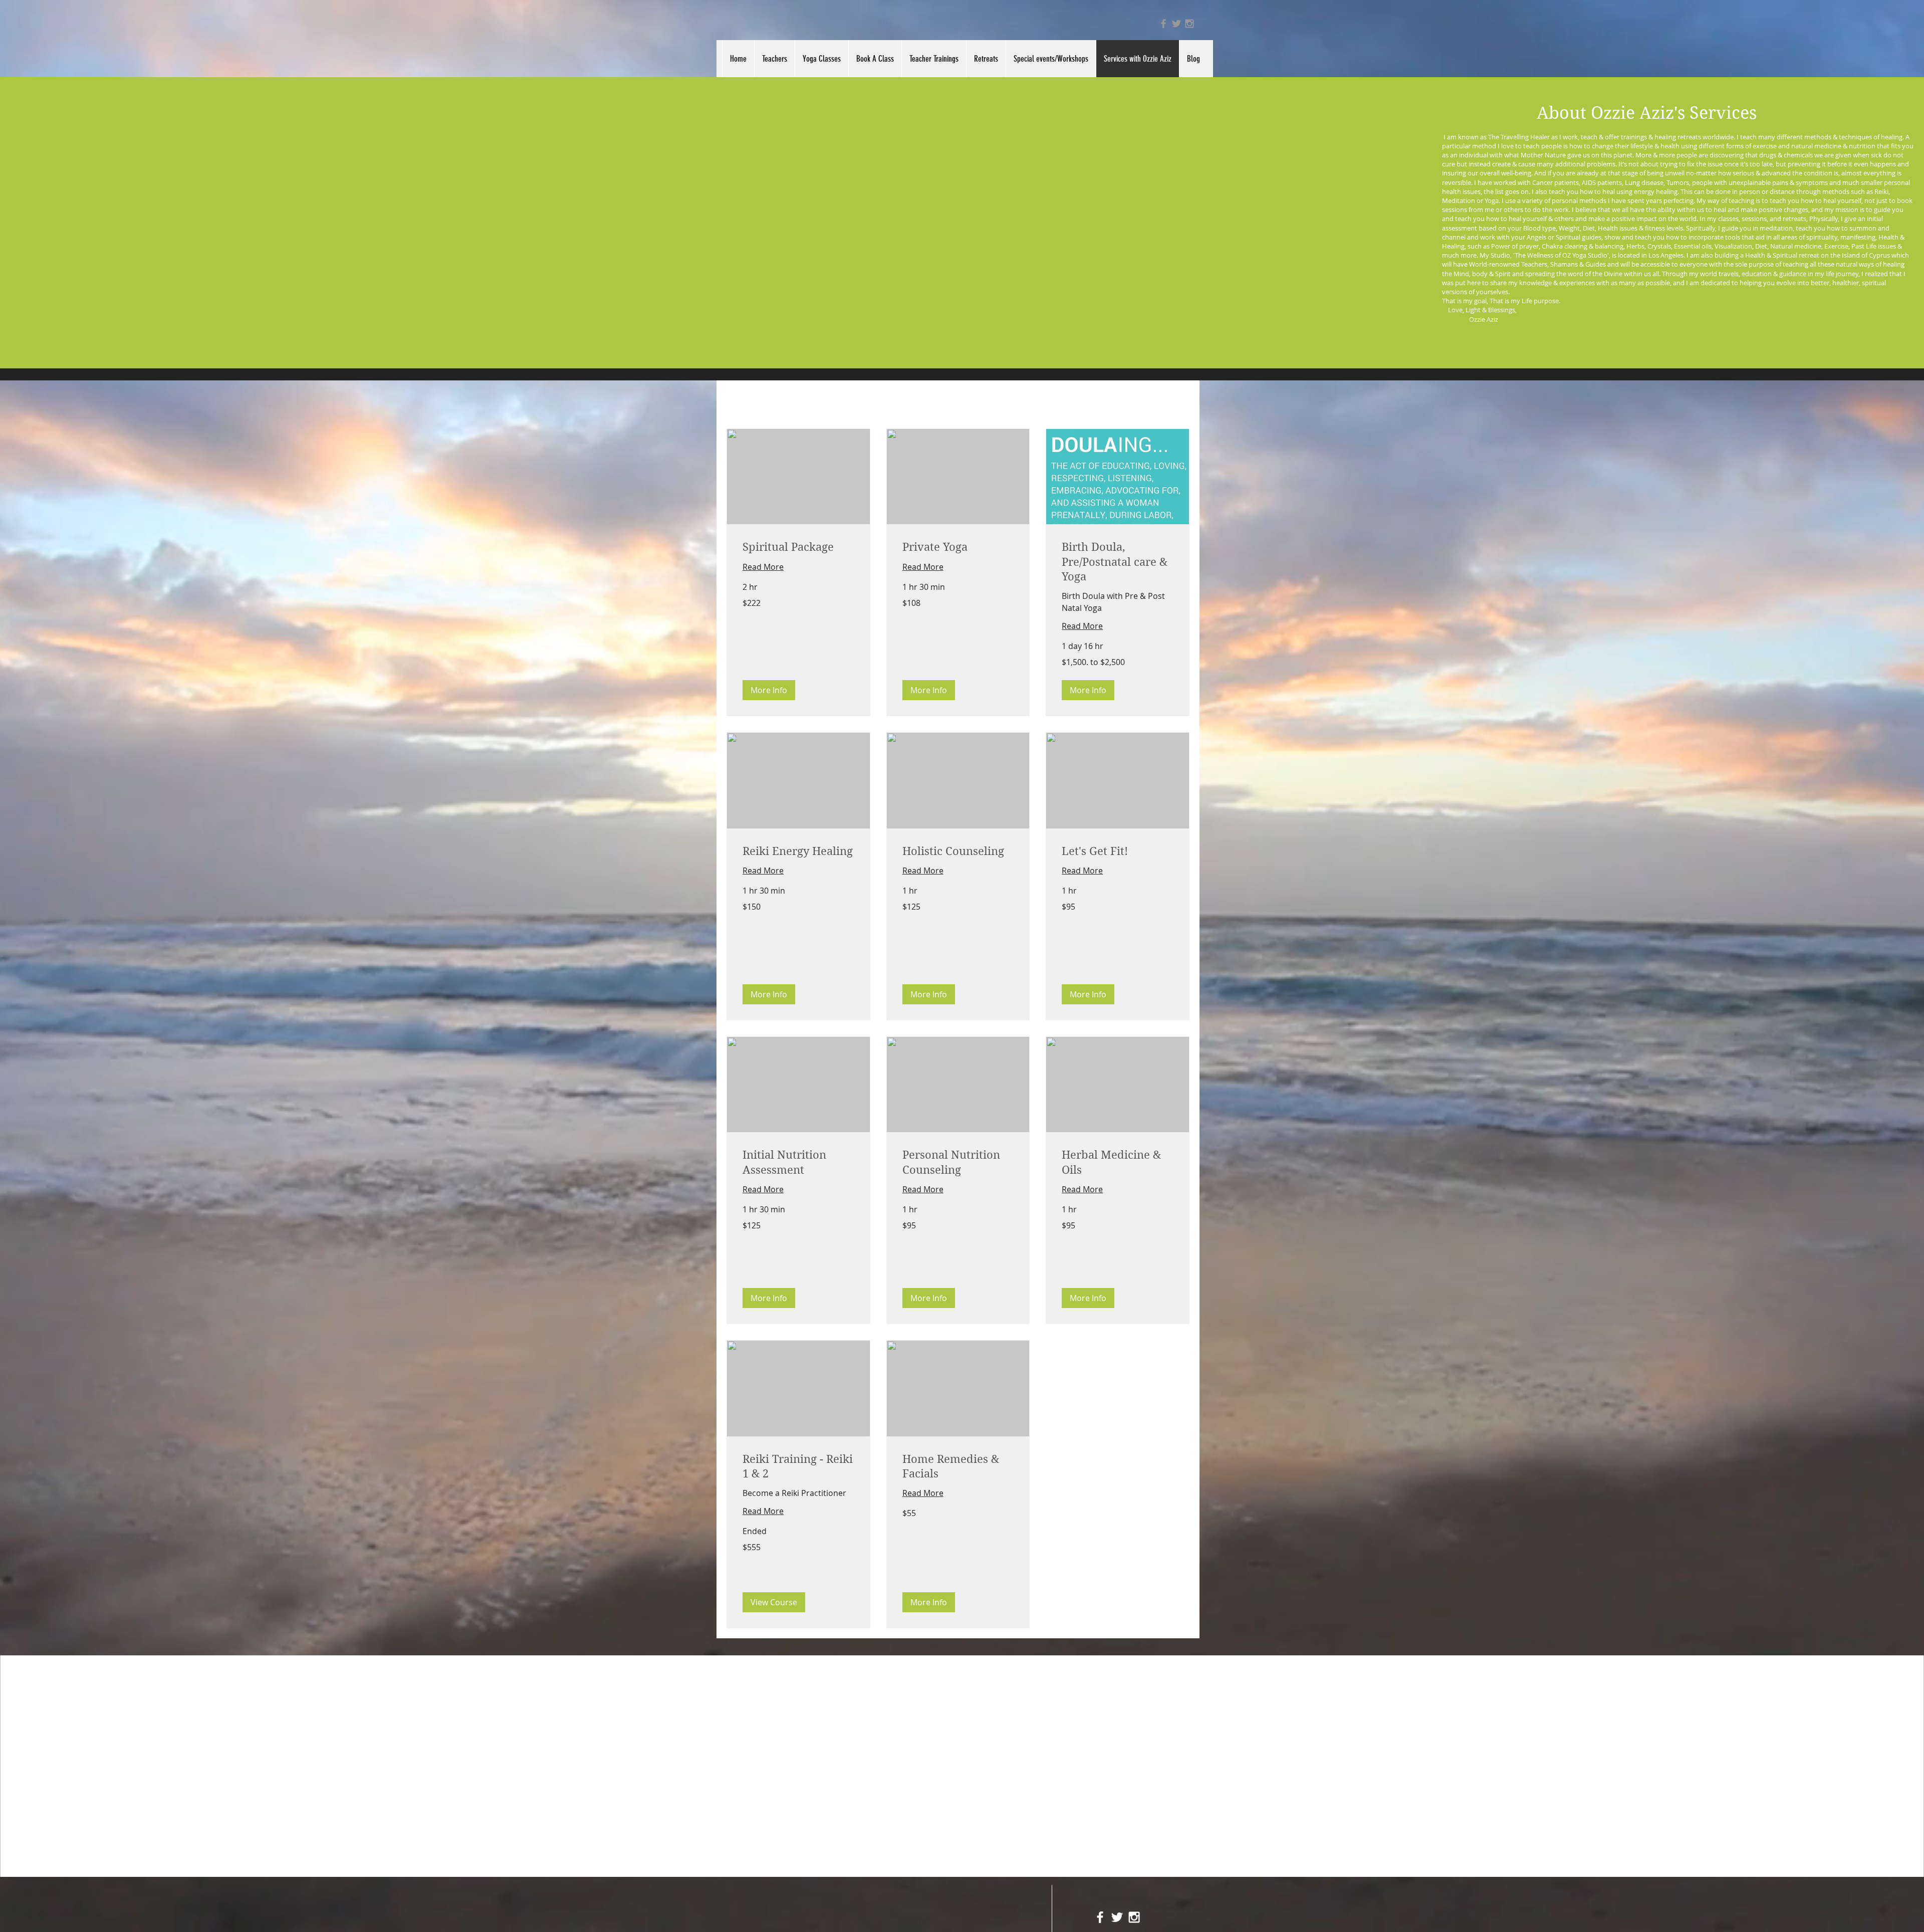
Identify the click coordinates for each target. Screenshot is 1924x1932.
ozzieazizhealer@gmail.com (1127, 1670)
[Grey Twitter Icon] (1176, 24)
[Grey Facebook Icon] (1163, 24)
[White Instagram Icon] (1134, 1917)
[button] (769, 690)
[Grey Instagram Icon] (1189, 24)
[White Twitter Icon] (1117, 1917)
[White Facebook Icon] (1100, 1917)
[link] (798, 547)
